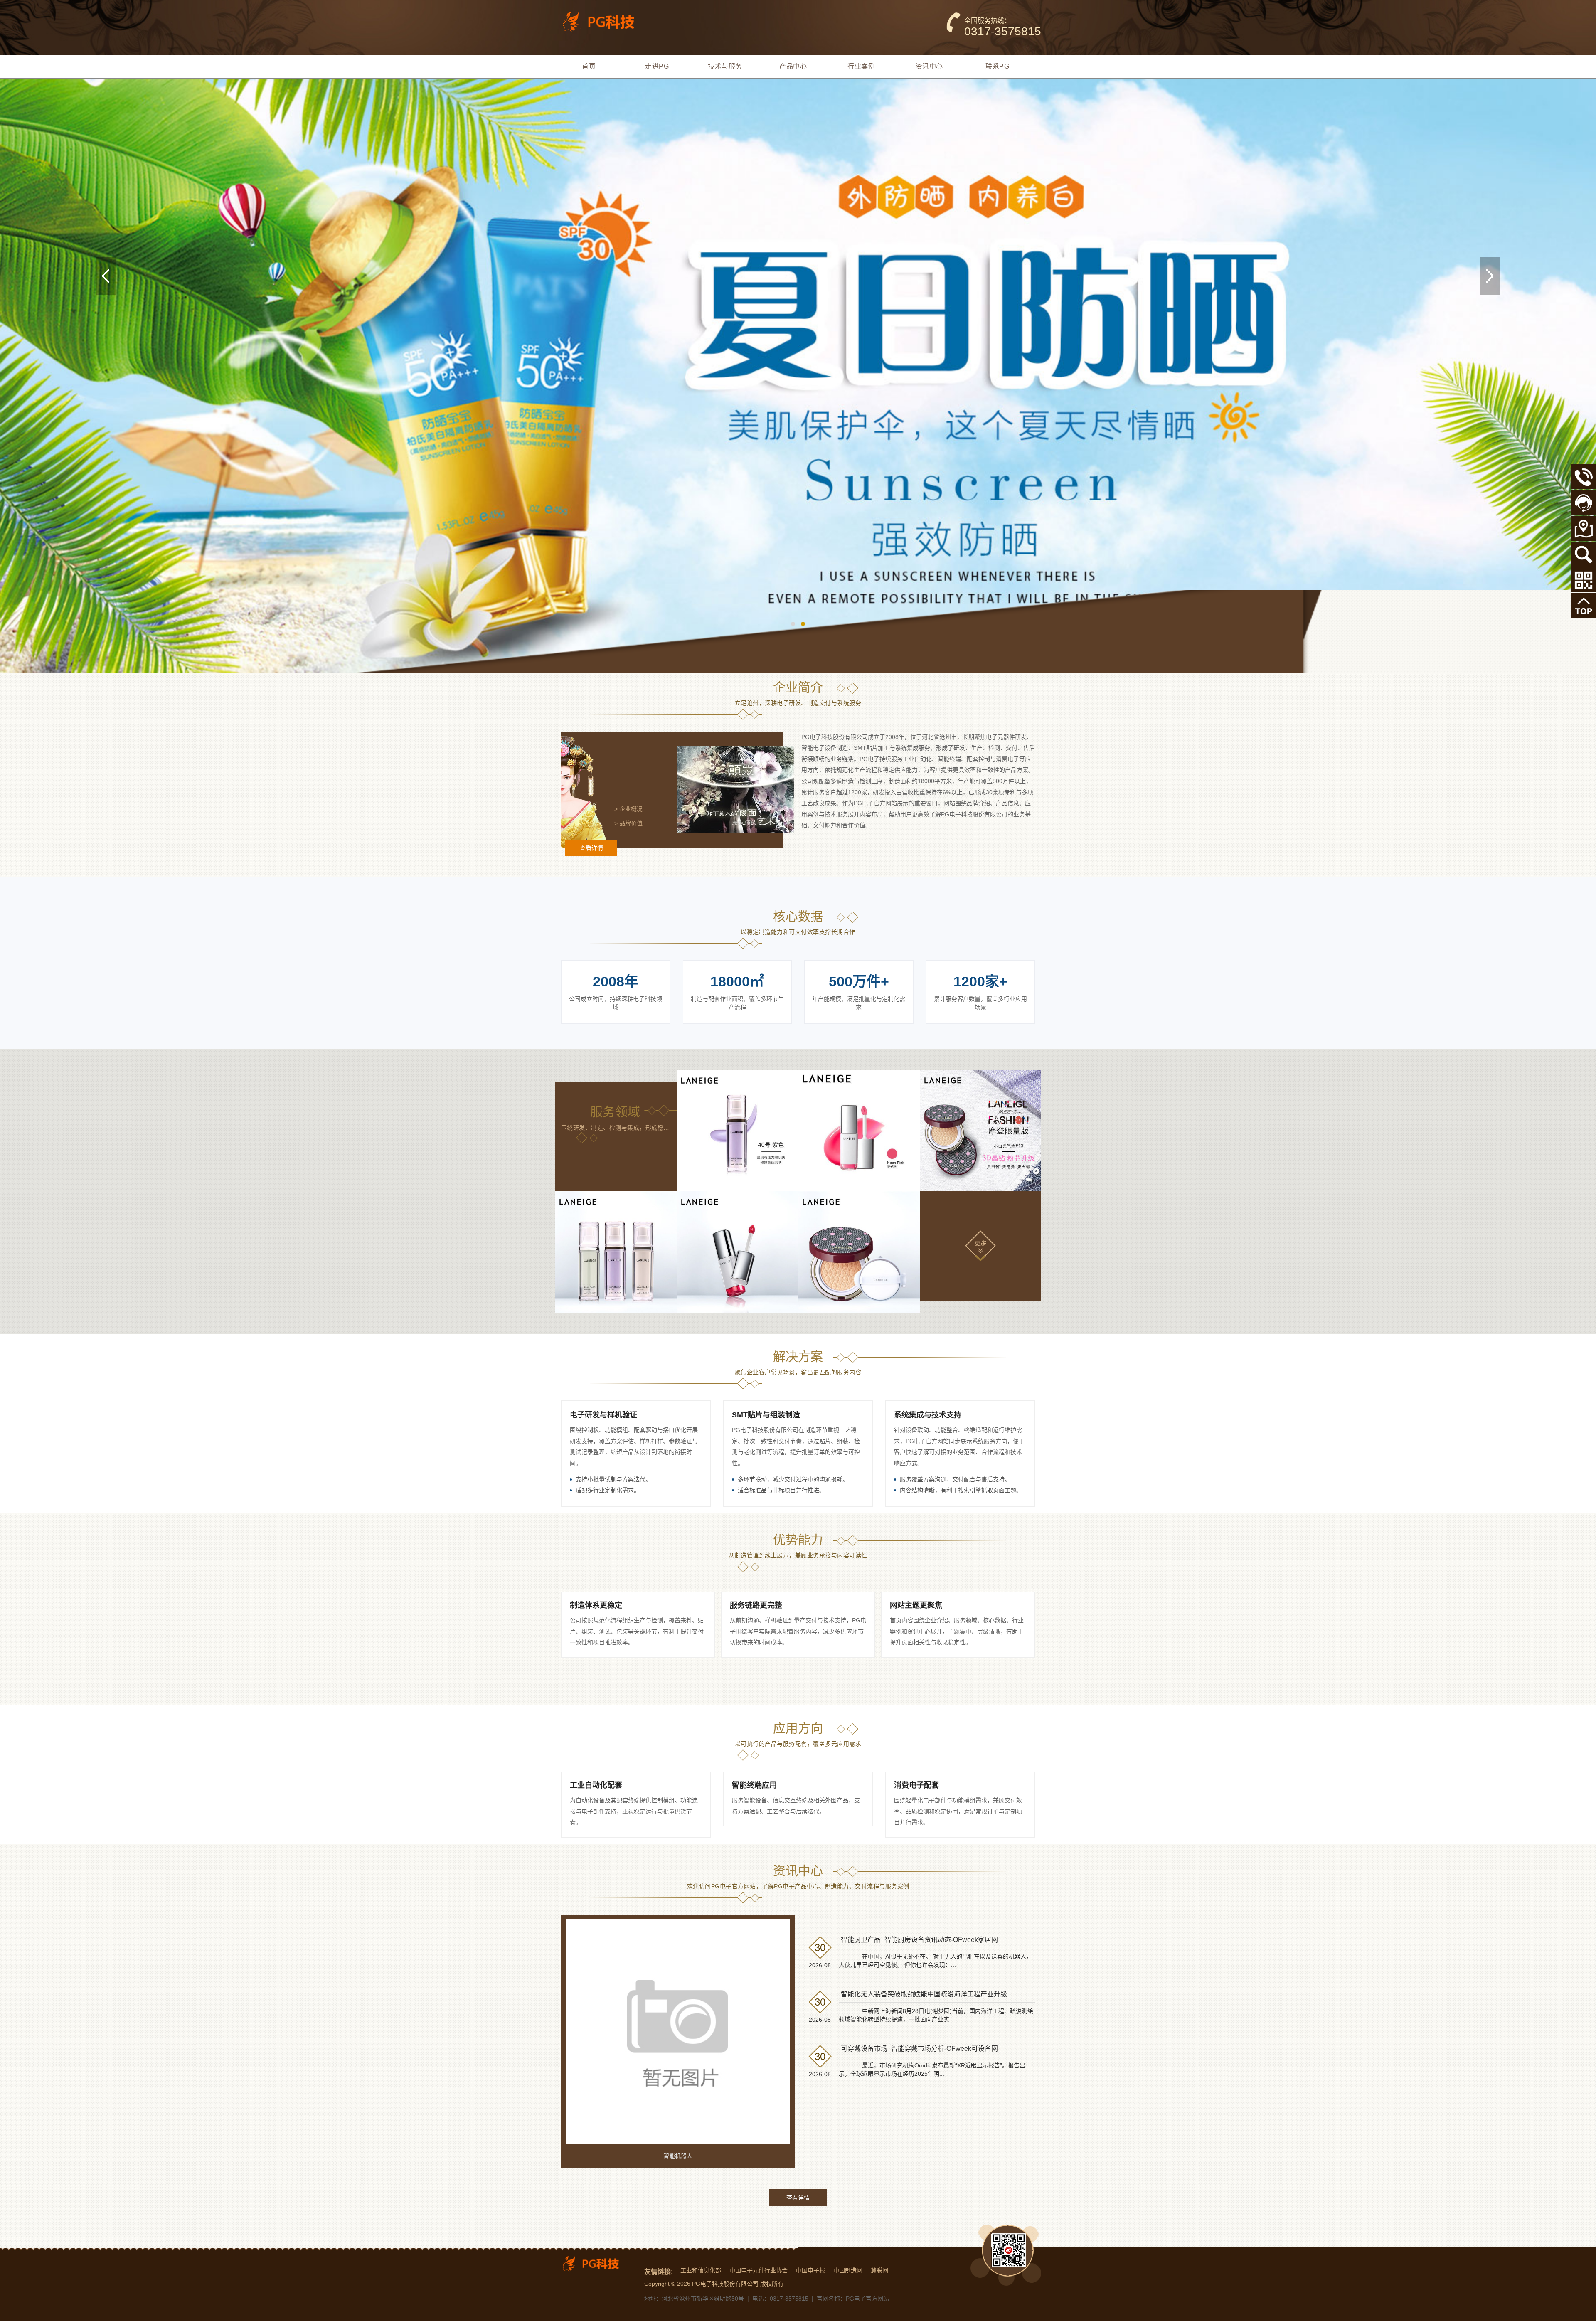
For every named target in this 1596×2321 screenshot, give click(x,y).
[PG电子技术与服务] (798, 376)
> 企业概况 (628, 809)
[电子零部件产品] (859, 1252)
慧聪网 (879, 2270)
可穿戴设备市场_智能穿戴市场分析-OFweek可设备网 (919, 2049)
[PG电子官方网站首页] (605, 22)
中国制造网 (848, 2270)
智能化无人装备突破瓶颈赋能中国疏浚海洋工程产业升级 (924, 1994)
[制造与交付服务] (859, 1131)
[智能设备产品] (616, 1252)
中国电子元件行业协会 (759, 2270)
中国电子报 (810, 2270)
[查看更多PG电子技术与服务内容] (980, 1245)
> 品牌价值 (628, 823)
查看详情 (591, 848)
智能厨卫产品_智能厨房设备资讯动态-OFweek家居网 (919, 1940)
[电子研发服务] (738, 1131)
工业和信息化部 (701, 2270)
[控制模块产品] (738, 1252)
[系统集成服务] (981, 1131)
